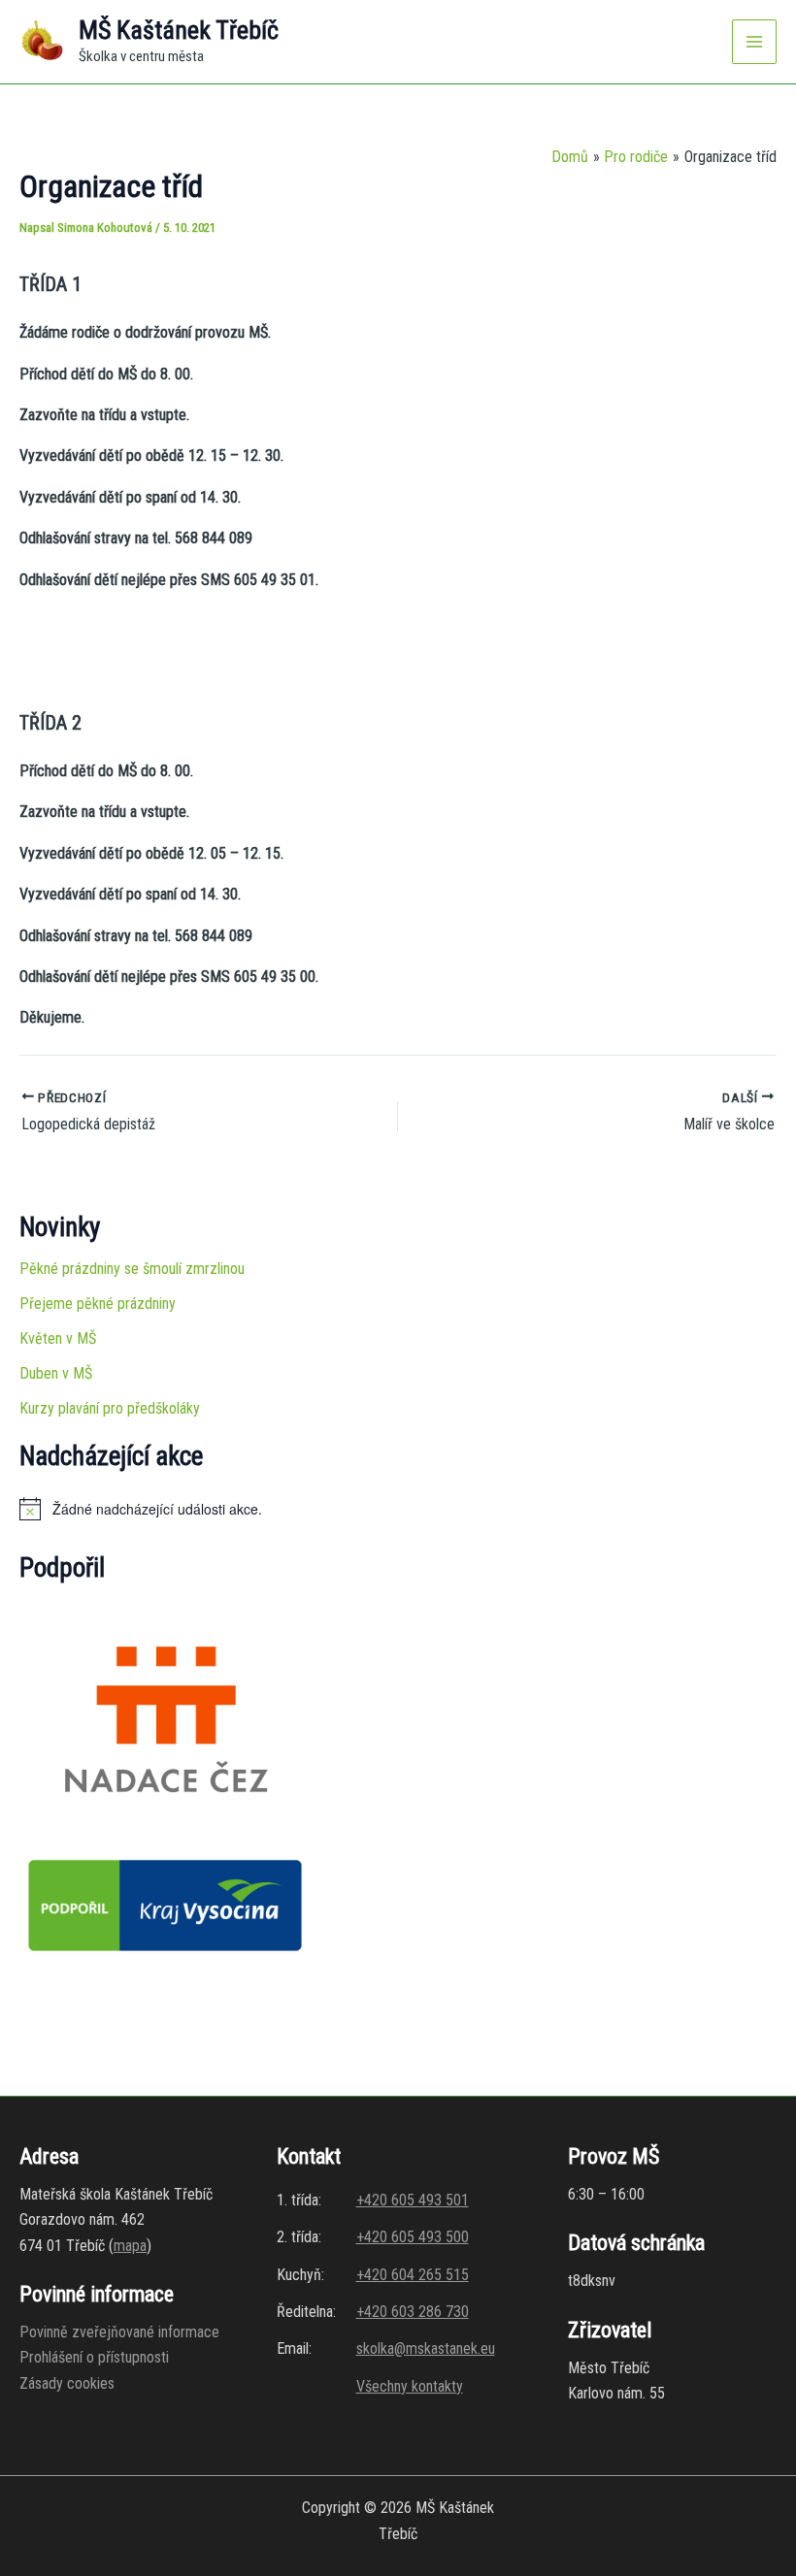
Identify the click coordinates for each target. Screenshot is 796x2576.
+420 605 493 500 (413, 2237)
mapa (130, 2246)
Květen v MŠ (58, 1338)
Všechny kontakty (410, 2386)
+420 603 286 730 (413, 2312)
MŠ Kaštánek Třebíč (179, 30)
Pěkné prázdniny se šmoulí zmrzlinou (132, 1269)
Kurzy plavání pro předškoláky (110, 1408)
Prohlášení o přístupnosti (94, 2357)
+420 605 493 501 (413, 2200)
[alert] (398, 1509)
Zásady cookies (67, 2383)
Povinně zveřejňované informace (119, 2332)
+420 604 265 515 (413, 2275)
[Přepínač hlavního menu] (754, 42)
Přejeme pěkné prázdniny (98, 1304)
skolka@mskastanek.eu (426, 2348)
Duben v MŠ (56, 1373)
